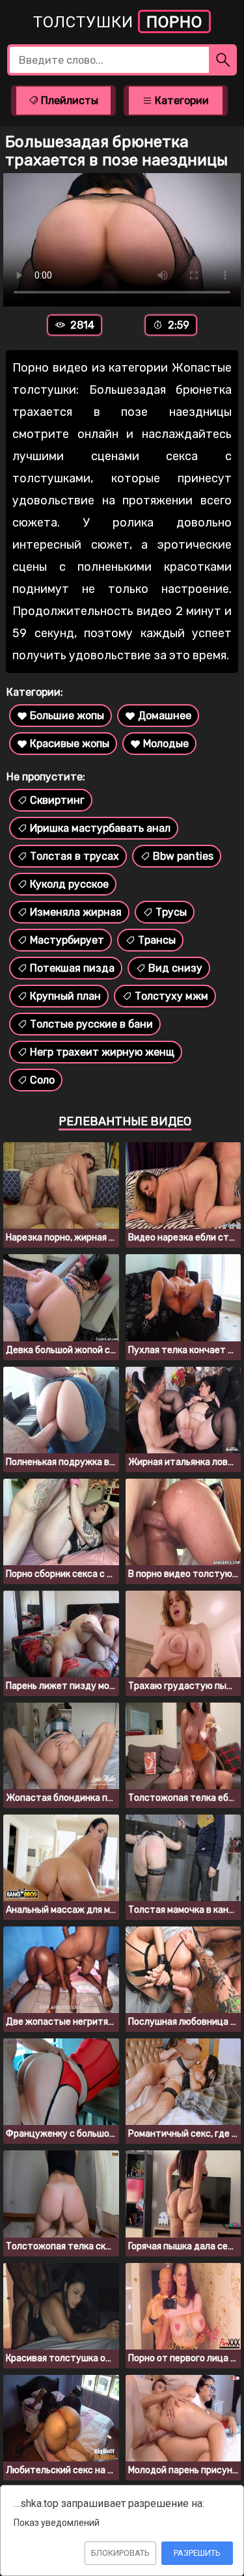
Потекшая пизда (72, 968)
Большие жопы (67, 716)
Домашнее (165, 716)
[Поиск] (223, 60)
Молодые (166, 744)
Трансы (157, 940)
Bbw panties (183, 856)
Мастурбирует (67, 940)
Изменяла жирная (76, 912)
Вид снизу (175, 968)
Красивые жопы (70, 744)
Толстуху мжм (171, 996)
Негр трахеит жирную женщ (102, 1052)
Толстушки (118, 22)
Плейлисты (68, 101)
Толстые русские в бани (91, 1024)
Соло (42, 1080)
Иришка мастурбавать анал (100, 828)
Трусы (171, 912)
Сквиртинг (57, 800)
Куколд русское (69, 884)
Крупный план (65, 996)
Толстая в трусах (75, 856)
